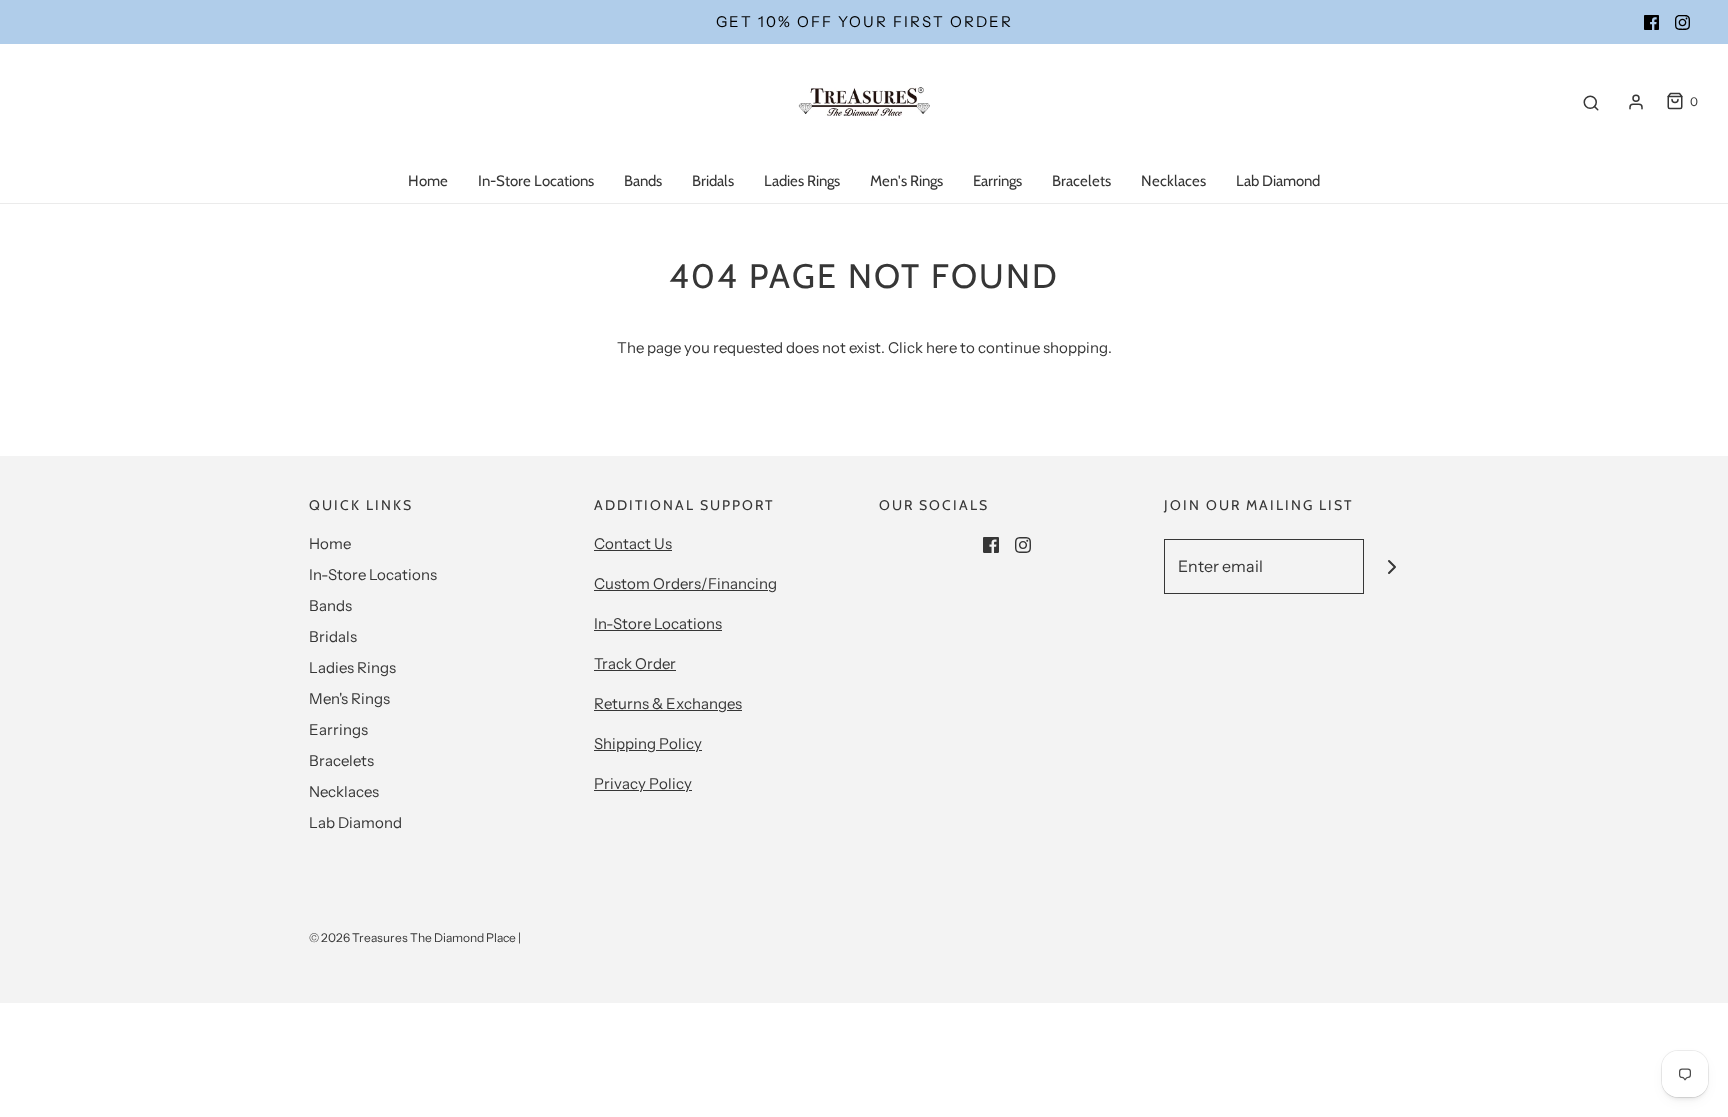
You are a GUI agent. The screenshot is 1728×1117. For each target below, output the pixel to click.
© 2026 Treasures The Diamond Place (412, 937)
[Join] (1391, 566)
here (941, 347)
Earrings (997, 181)
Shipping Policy (648, 743)
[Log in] (1636, 102)
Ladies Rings (802, 181)
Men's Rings (906, 181)
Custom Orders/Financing (685, 583)
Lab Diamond (1278, 181)
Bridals (713, 181)
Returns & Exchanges (668, 703)
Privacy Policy (643, 783)
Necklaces (1173, 181)
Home (428, 181)
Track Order (635, 663)
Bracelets (1081, 181)
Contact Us (633, 543)
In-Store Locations (536, 181)
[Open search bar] (1591, 102)
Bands (643, 181)
